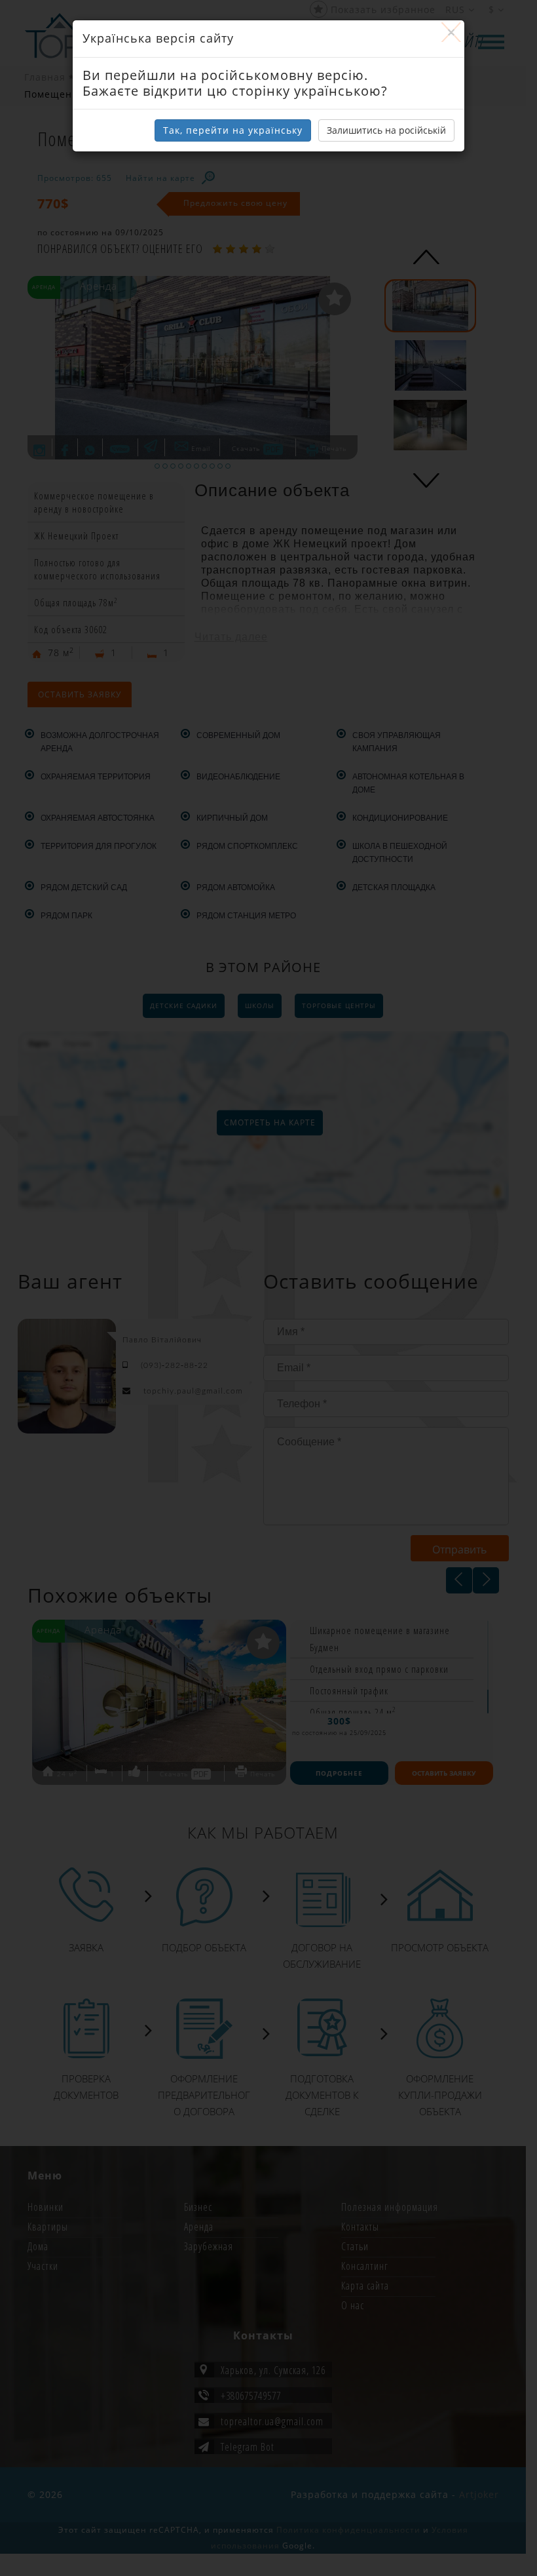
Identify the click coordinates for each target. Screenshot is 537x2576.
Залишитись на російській (386, 130)
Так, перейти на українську (233, 130)
